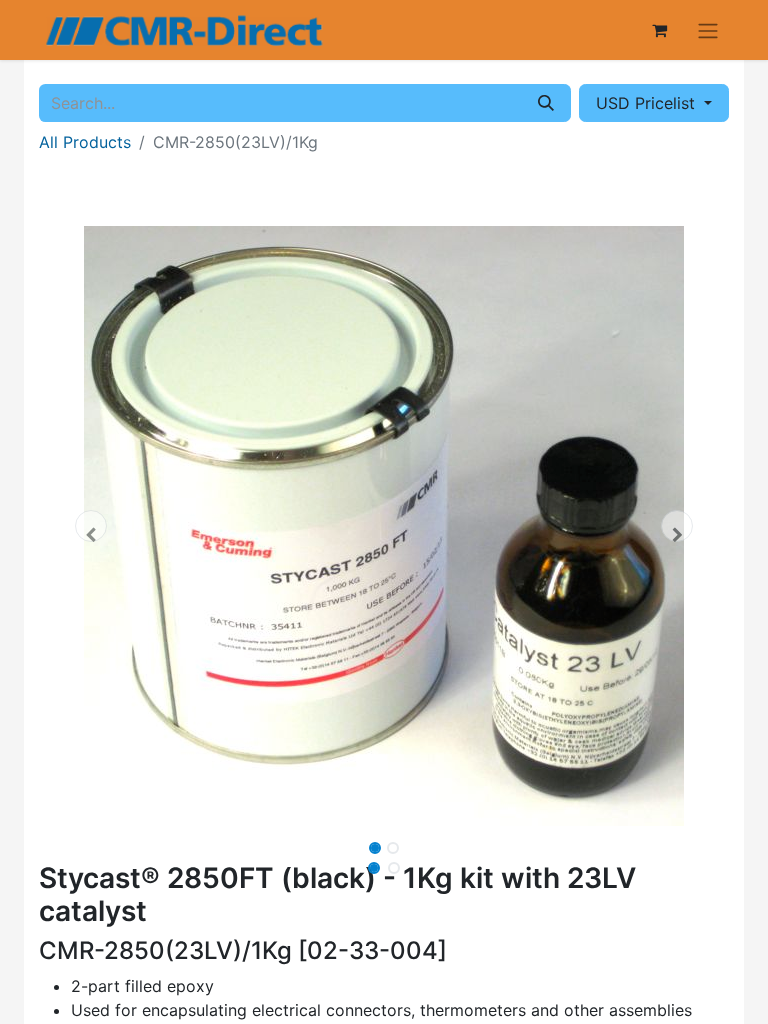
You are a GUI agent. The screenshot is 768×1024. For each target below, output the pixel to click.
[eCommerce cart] (659, 30)
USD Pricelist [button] (648, 103)
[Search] (546, 103)
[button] (91, 526)
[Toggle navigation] (708, 30)
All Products (85, 142)
